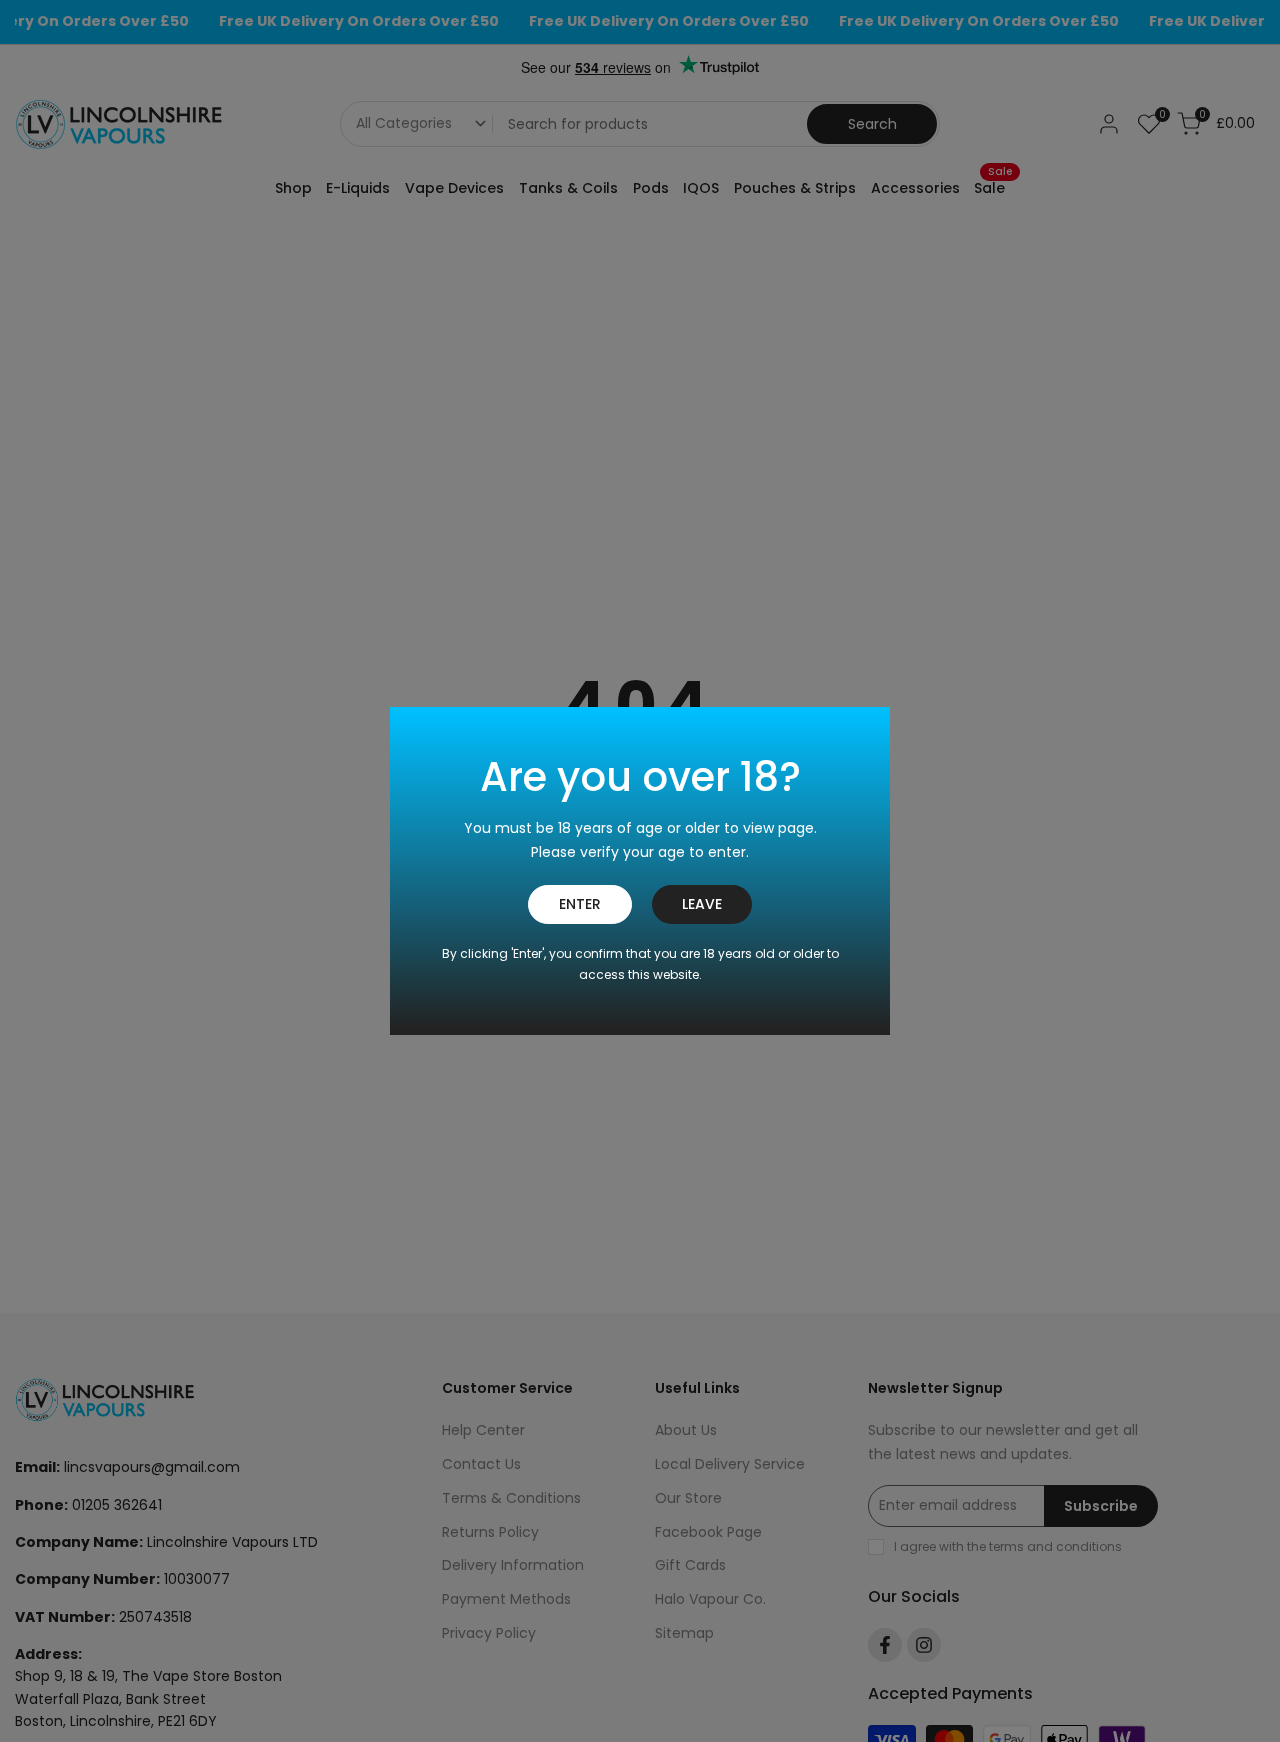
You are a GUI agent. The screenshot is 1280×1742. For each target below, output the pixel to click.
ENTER (580, 904)
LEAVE (702, 904)
